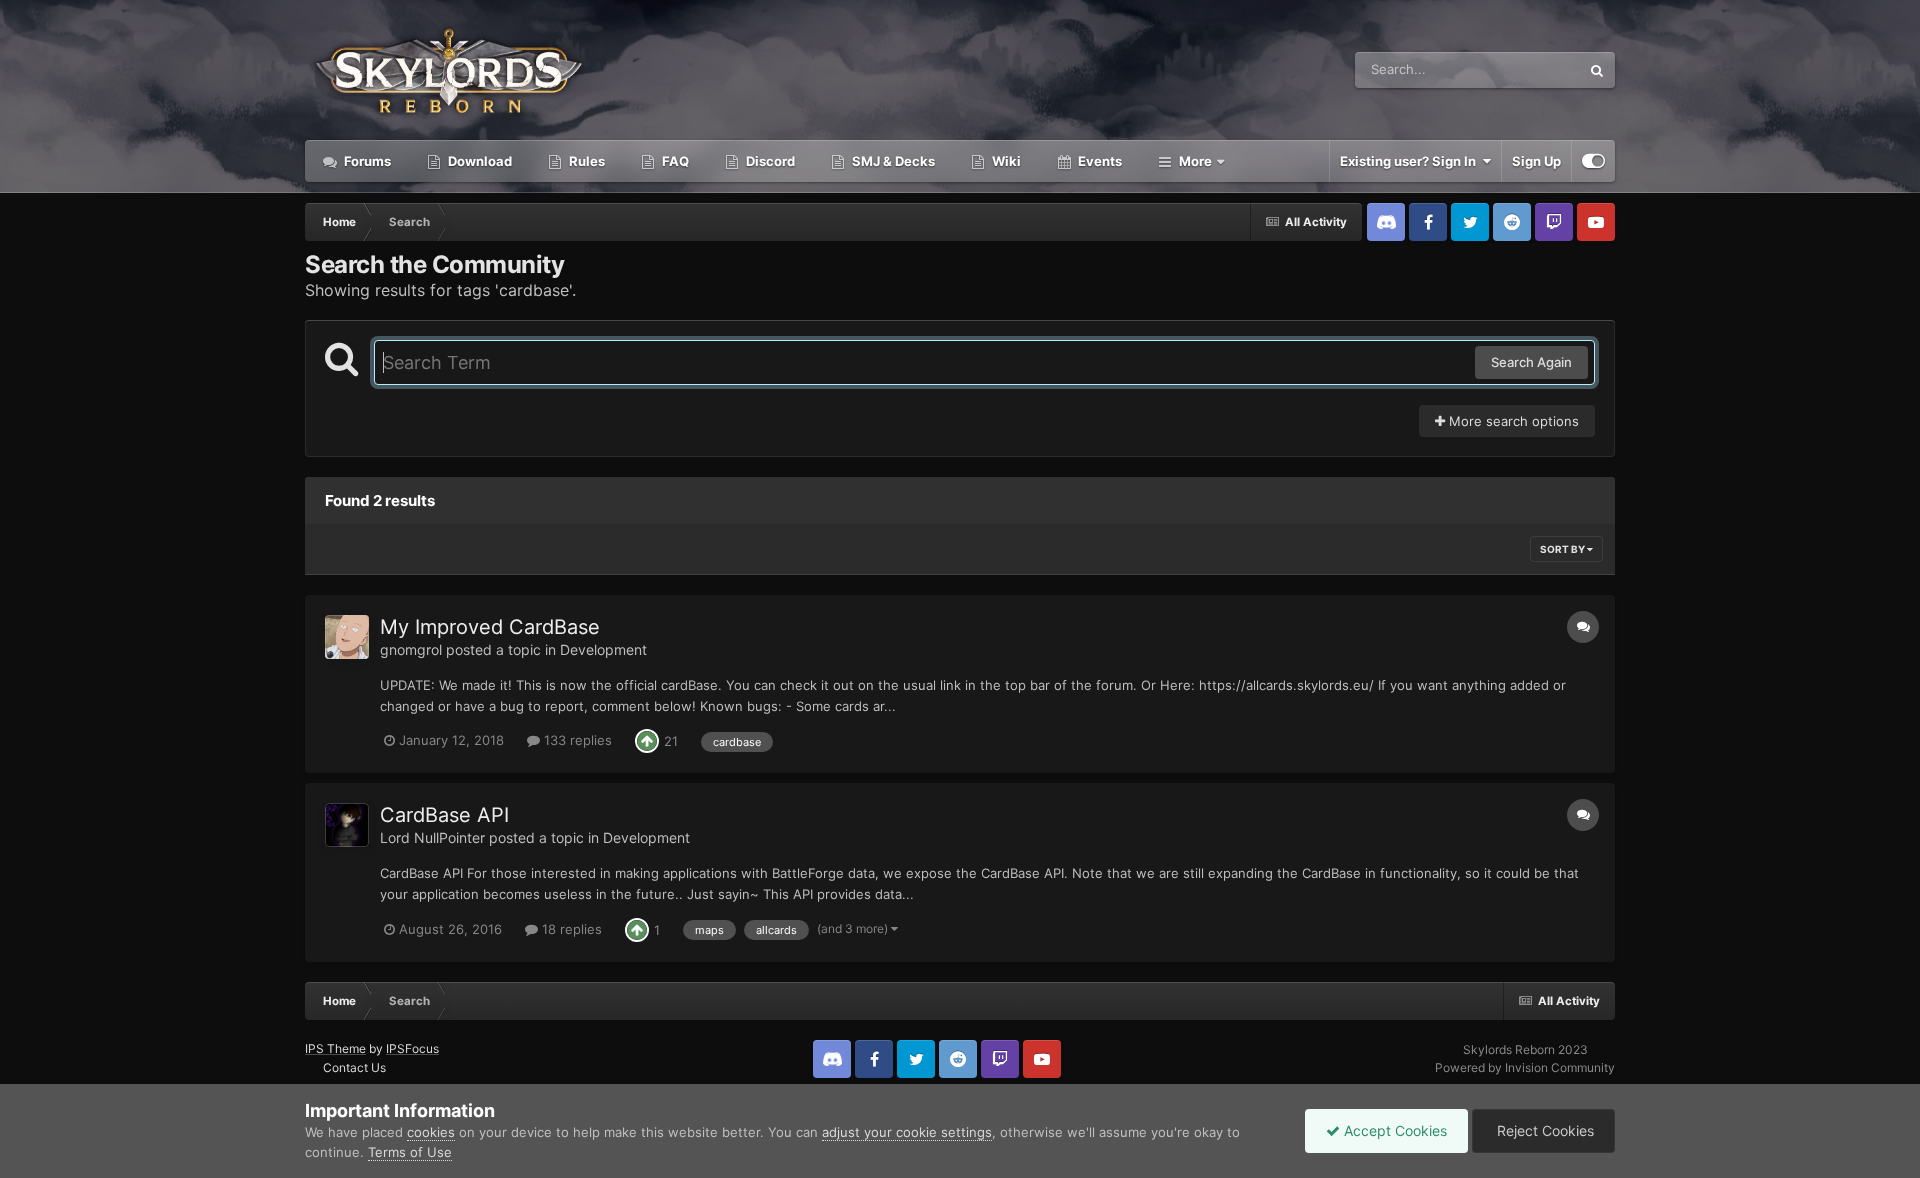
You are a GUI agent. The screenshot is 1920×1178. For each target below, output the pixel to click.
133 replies (576, 740)
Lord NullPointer (432, 837)
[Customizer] (1593, 161)
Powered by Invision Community (1525, 1067)
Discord (769, 161)
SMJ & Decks (892, 161)
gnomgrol (411, 649)
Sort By (1563, 549)
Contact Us (354, 1067)
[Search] (1597, 70)
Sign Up (1536, 161)
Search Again (1531, 362)
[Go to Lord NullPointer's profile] (347, 825)
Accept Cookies (1393, 1130)
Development (603, 649)
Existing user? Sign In (1411, 161)
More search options (1512, 421)
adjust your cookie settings (907, 1132)
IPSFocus (412, 1048)
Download (478, 161)
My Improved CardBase (490, 627)
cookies (431, 1132)
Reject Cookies (1543, 1130)
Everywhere (1518, 69)
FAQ (674, 161)
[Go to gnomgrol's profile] (347, 637)
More (1195, 161)
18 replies (570, 929)
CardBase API (444, 815)
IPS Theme (335, 1048)
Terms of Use (410, 1152)
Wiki (1005, 161)
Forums (366, 161)
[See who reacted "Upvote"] (647, 740)
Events (1098, 161)
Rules (585, 161)
